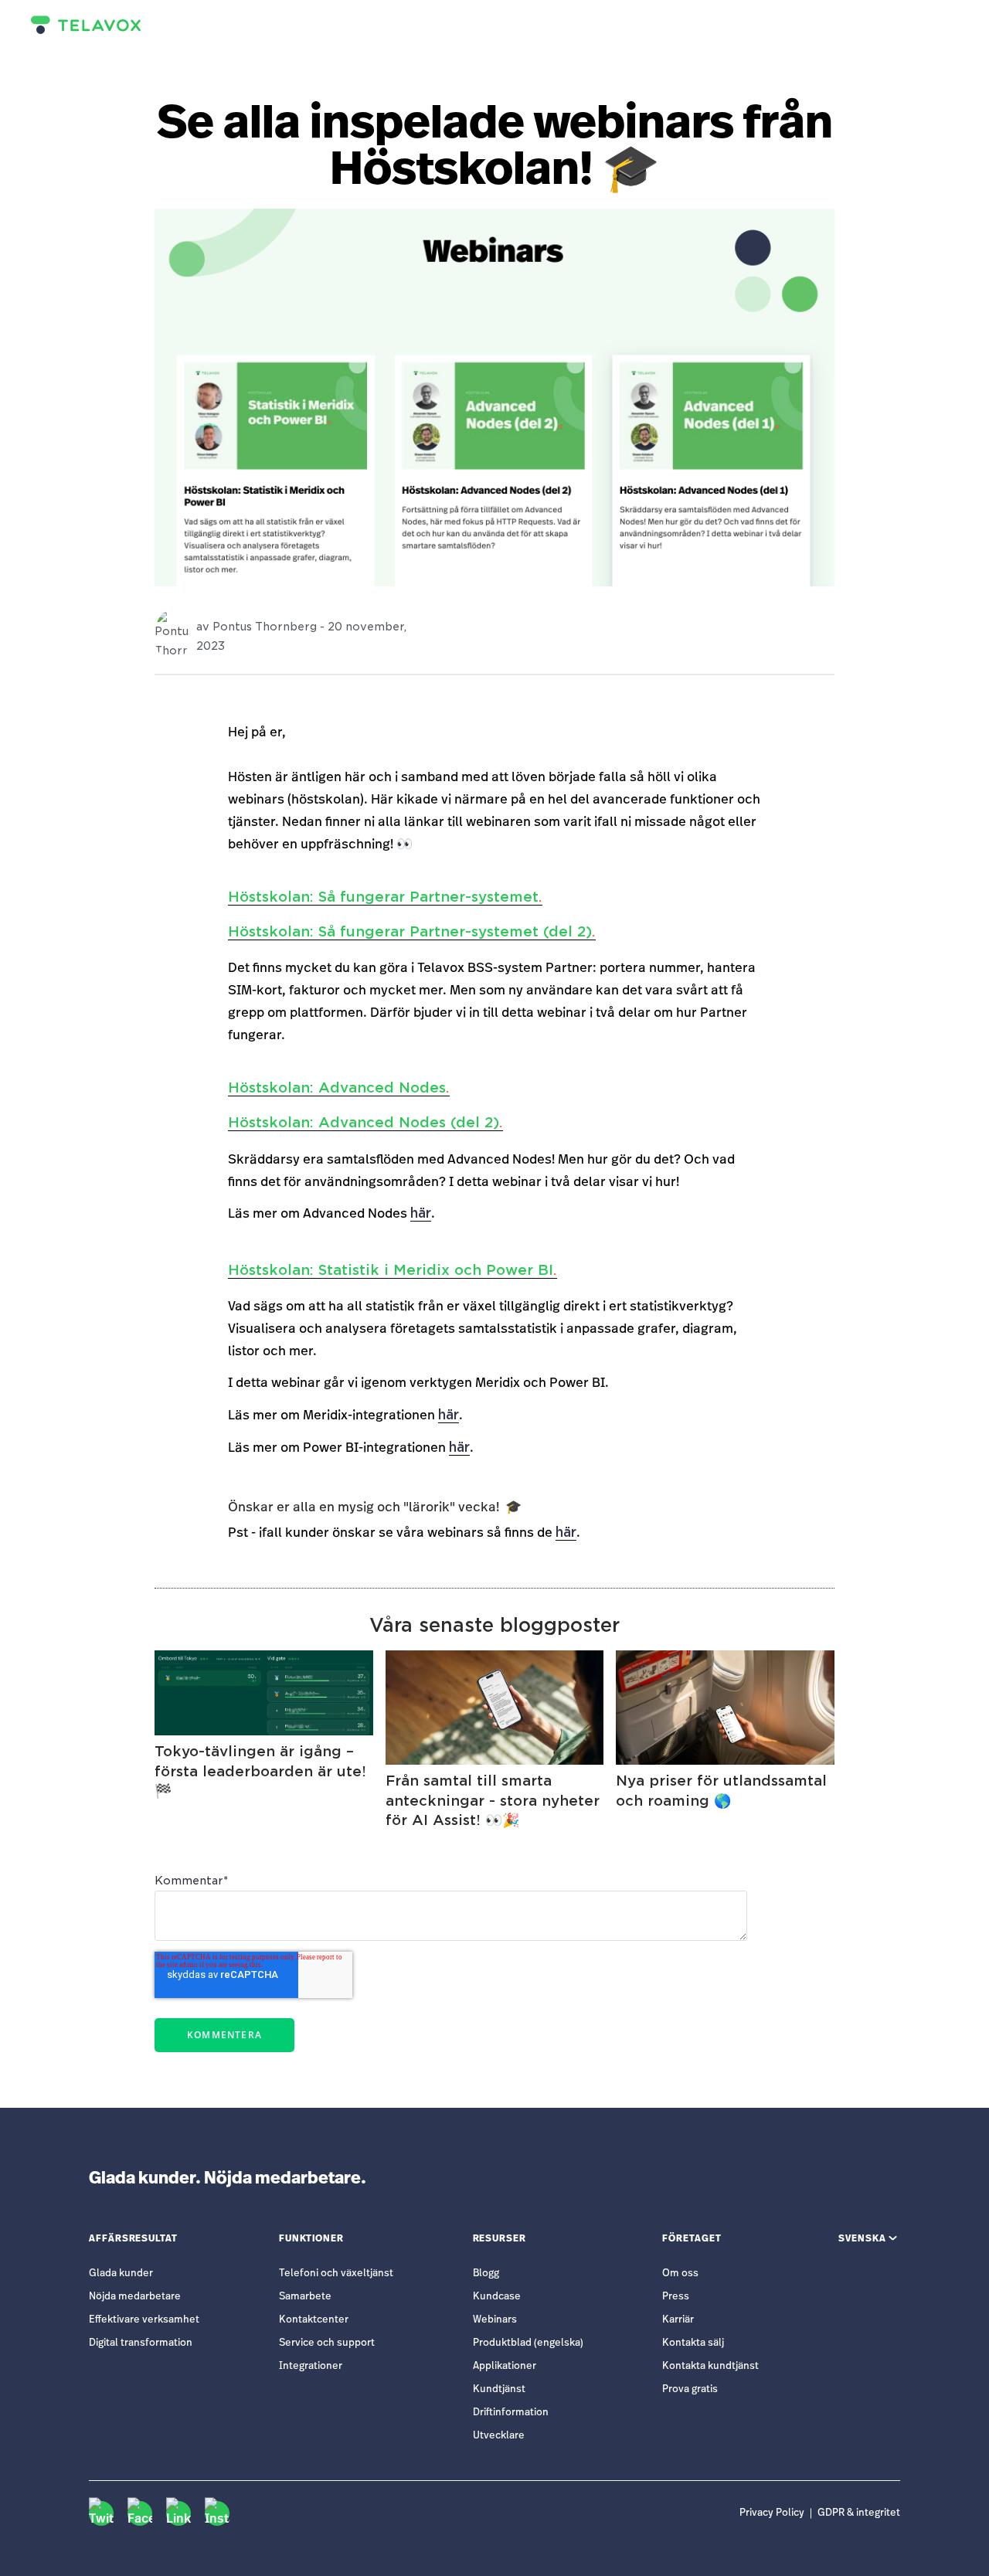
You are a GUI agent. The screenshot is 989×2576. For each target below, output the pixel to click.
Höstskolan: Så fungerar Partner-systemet (385, 897)
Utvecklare (499, 2436)
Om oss (680, 2274)
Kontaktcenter (314, 2320)
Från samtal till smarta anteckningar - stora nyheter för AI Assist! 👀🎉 (493, 1800)
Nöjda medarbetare (135, 2297)
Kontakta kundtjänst (710, 2366)
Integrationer (311, 2366)
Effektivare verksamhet (144, 2320)
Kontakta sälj (693, 2343)
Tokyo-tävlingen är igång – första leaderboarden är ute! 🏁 (260, 1771)
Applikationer (505, 2366)
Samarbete (305, 2297)
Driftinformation (511, 2413)
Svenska (862, 2238)
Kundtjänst (499, 2389)
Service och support (327, 2343)
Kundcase (497, 2297)
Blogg (486, 2274)
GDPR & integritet (859, 2513)
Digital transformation (141, 2343)
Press (676, 2297)
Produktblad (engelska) (528, 2343)
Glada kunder (121, 2274)
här (421, 1213)
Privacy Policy (772, 2513)
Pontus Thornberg (265, 627)
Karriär (678, 2320)
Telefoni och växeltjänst (336, 2274)
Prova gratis (690, 2389)
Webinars (495, 2320)
